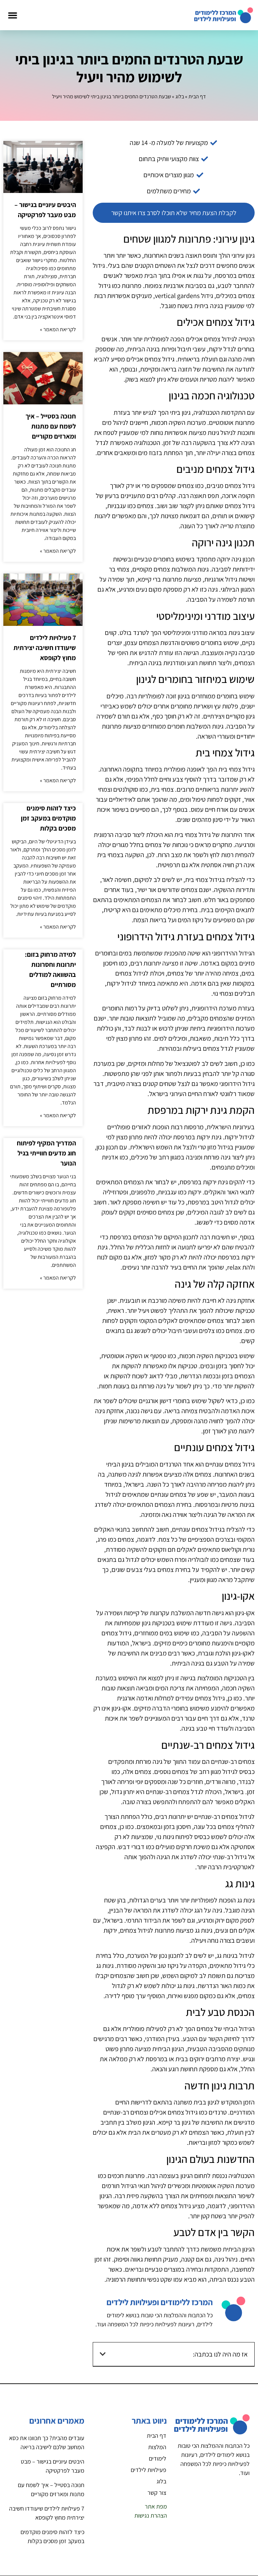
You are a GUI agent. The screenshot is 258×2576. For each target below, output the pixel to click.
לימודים (158, 2458)
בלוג (180, 96)
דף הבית (197, 96)
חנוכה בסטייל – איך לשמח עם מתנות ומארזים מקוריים (51, 426)
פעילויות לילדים (148, 2470)
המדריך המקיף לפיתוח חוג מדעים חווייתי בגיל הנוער (46, 1153)
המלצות (157, 2447)
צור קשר (157, 2493)
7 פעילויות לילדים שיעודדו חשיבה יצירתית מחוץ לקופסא (45, 648)
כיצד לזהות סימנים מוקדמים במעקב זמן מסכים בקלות (48, 818)
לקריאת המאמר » (58, 329)
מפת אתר (156, 2506)
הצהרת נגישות (151, 2515)
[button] (12, 15)
